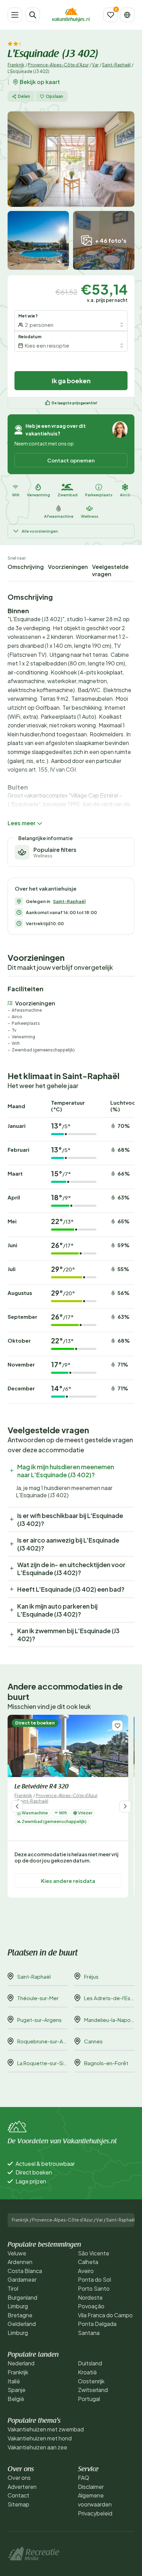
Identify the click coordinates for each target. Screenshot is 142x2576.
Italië (14, 2381)
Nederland (21, 2363)
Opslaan (54, 96)
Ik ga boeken (71, 381)
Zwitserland (93, 2390)
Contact (18, 2495)
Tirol (13, 2288)
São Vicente (94, 2253)
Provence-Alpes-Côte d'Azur (58, 65)
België (16, 2399)
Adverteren (22, 2487)
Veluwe (17, 2253)
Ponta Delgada (97, 2324)
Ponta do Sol (94, 2279)
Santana (89, 2333)
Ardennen (20, 2262)
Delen (24, 96)
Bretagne (20, 2315)
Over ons (19, 2478)
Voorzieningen (68, 567)
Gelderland (22, 2324)
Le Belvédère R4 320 (41, 1787)
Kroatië (87, 2372)
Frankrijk (16, 65)
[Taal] (127, 15)
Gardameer (22, 2279)
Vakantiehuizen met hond (40, 2438)
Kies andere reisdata (68, 1881)
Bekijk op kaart (40, 82)
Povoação (91, 2306)
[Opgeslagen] (111, 15)
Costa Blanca (25, 2271)
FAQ (84, 2478)
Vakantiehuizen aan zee (37, 2447)
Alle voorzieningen (40, 531)
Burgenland (22, 2297)
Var (95, 65)
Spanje (17, 2390)
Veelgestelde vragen (110, 570)
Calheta (88, 2262)
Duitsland (90, 2363)
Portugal (89, 2399)
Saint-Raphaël (116, 65)
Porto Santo (94, 2288)
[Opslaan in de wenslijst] (117, 1726)
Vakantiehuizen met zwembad (46, 2429)
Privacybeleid (95, 2513)
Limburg (18, 2306)
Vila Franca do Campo (105, 2315)
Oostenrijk (91, 2381)
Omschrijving (26, 567)
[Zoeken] (33, 15)
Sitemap (18, 2504)
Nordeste (90, 2297)
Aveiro (86, 2271)
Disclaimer (91, 2487)
